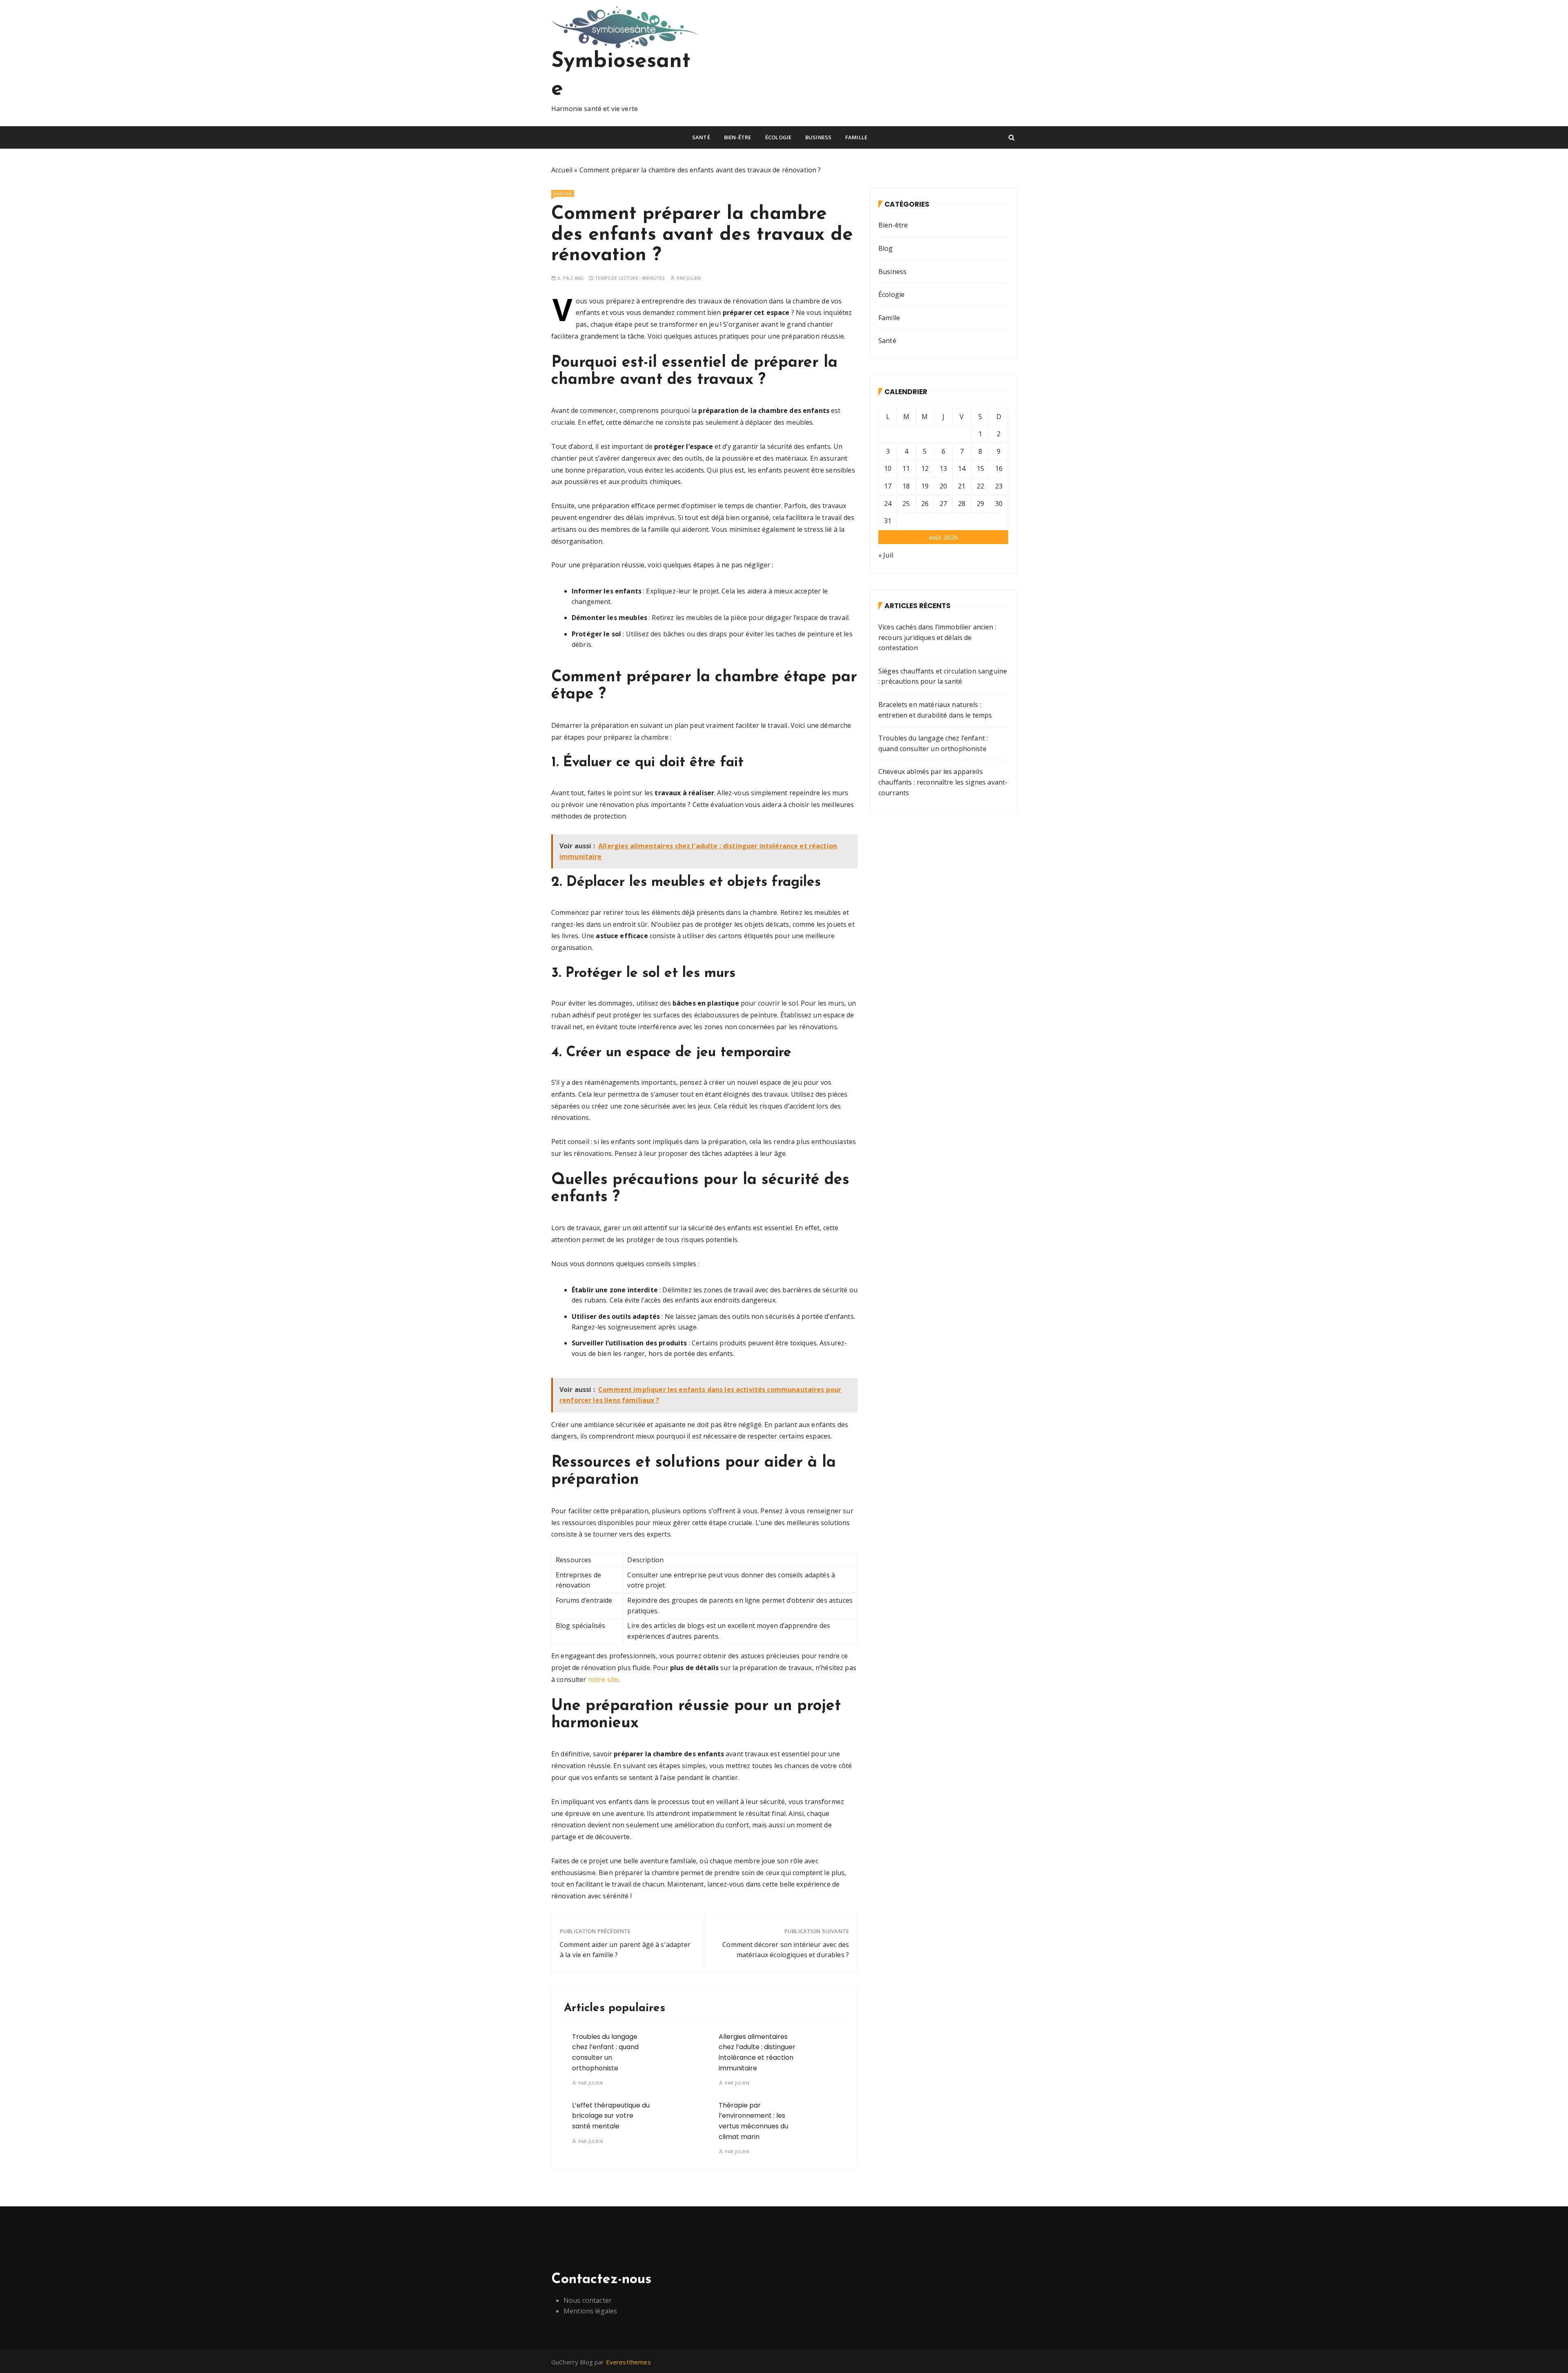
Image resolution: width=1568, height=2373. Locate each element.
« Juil (886, 555)
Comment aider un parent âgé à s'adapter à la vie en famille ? (625, 1950)
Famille (856, 137)
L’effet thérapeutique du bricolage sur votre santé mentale (611, 2116)
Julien (694, 278)
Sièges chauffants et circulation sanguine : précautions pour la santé (943, 676)
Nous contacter (588, 2300)
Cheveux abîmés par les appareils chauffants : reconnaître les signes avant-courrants (943, 782)
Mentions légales (590, 2311)
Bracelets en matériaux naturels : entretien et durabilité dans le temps (935, 710)
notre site (603, 1679)
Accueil (562, 170)
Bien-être (737, 137)
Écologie (778, 137)
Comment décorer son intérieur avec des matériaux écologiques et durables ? (786, 1950)
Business (818, 137)
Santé (701, 137)
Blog (886, 248)
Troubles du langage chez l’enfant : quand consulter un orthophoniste (933, 743)
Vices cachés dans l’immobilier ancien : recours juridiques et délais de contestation (937, 637)
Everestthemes (628, 2362)
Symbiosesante (621, 76)
